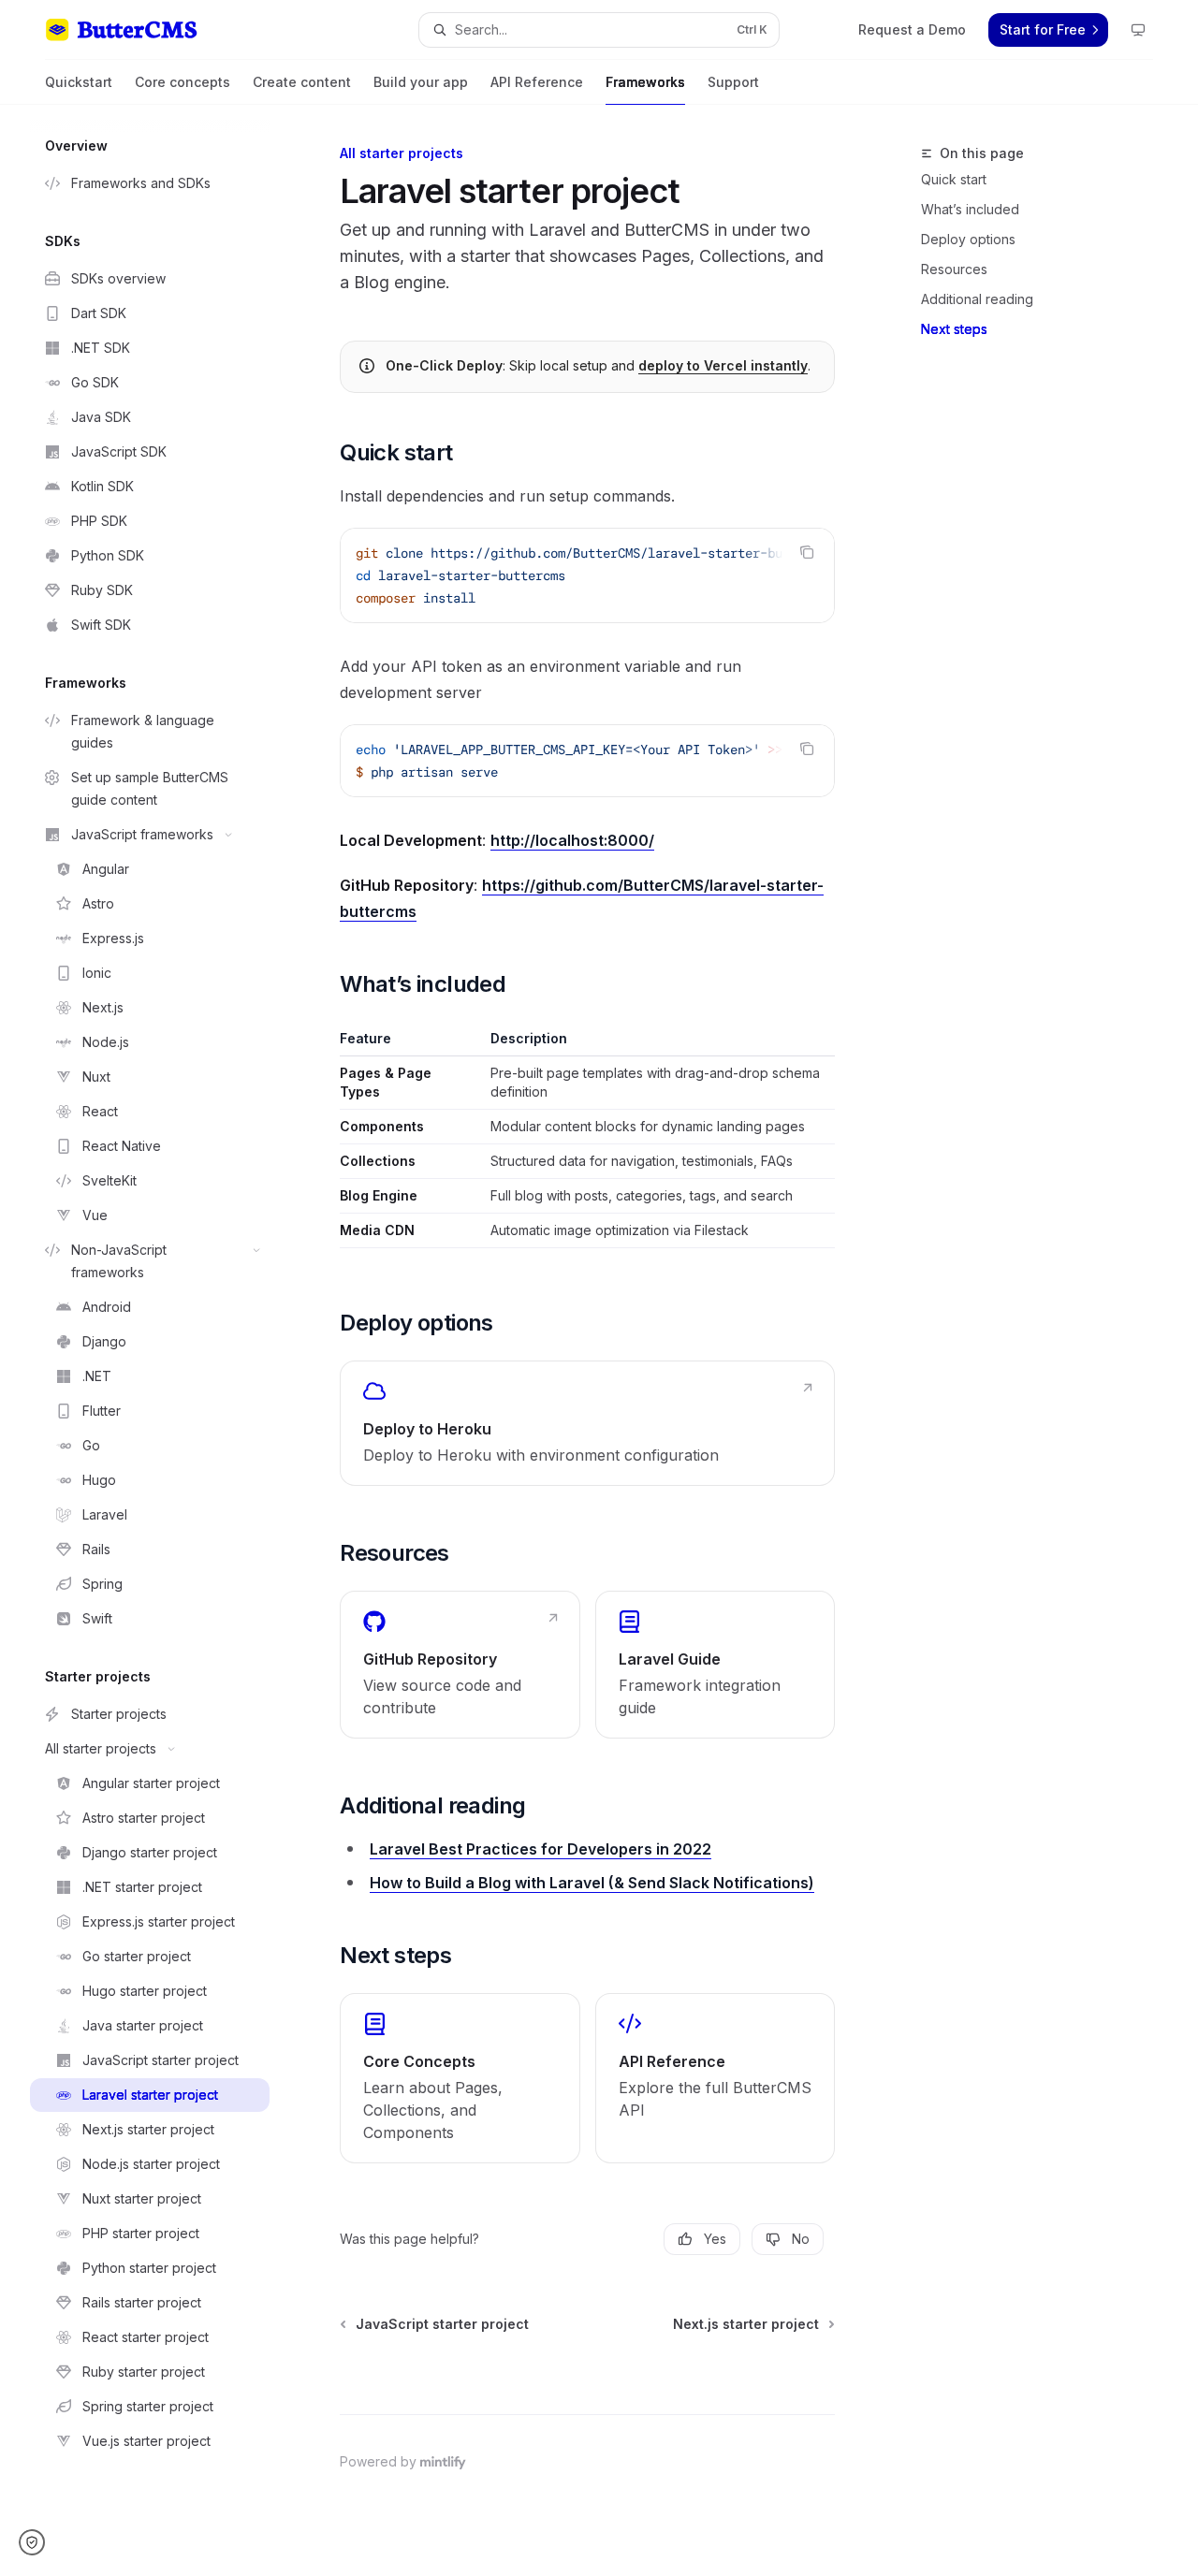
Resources (954, 269)
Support (733, 82)
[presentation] (587, 575)
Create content (302, 82)
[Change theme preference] (1138, 30)
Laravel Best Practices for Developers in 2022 (541, 1849)
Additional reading (977, 299)
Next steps (954, 329)
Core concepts (183, 82)
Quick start (954, 179)
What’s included (970, 209)
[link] (587, 1423)
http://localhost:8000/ (572, 840)
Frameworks (645, 82)
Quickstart (79, 82)
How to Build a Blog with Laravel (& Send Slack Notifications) (592, 1883)
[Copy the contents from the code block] (807, 552)
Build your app (421, 82)
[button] (38, 2542)
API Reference (537, 82)
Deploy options (968, 239)
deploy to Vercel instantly (723, 365)
